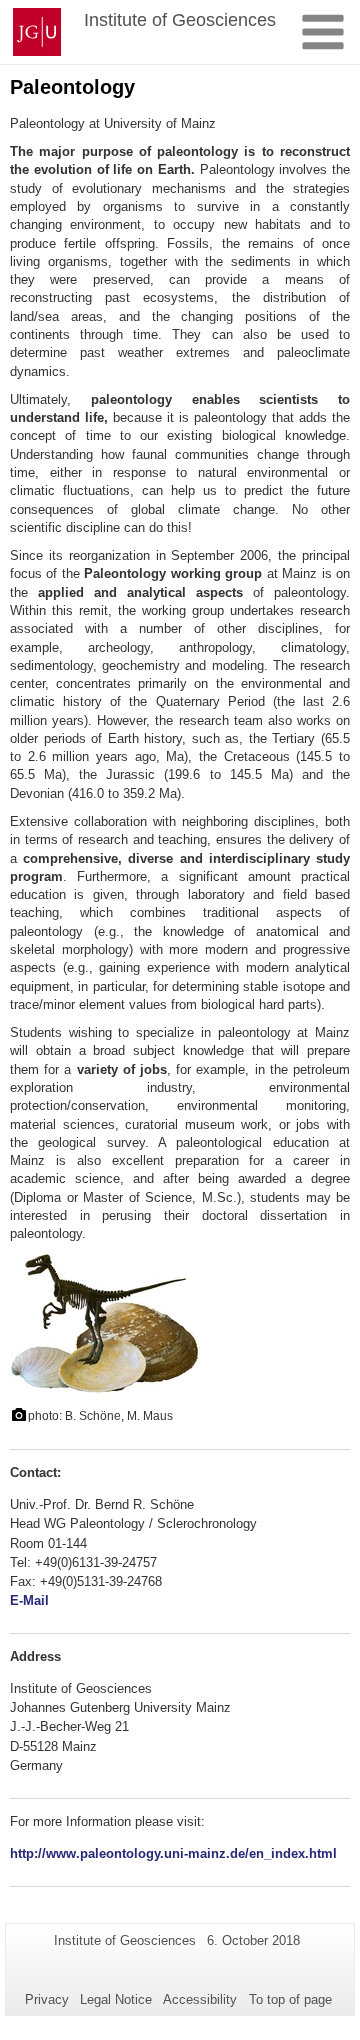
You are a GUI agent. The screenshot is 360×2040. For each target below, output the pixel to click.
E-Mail (29, 1600)
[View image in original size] (105, 1322)
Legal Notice (116, 1999)
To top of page (290, 1999)
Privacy (47, 1999)
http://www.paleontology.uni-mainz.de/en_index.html (173, 1853)
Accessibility (200, 1999)
